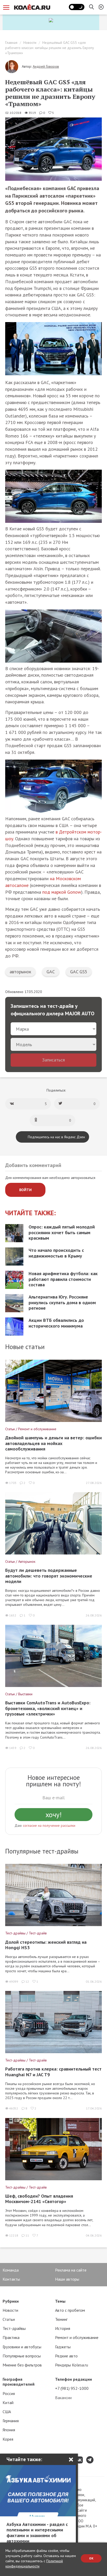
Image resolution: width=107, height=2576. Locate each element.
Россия (9, 2393)
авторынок (20, 972)
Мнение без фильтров (22, 2365)
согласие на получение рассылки (49, 1825)
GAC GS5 (79, 972)
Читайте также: (31, 1213)
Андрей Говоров (46, 66)
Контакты (11, 2279)
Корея (8, 2439)
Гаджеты (63, 2347)
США (7, 2412)
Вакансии (63, 2398)
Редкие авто (66, 2356)
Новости (30, 43)
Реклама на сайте (71, 2270)
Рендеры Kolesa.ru (72, 2365)
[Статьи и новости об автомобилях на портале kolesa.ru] (32, 7)
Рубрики (11, 2301)
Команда (11, 2270)
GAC (51, 972)
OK (91, 2558)
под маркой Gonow (62, 892)
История (63, 2328)
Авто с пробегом (70, 2310)
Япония (9, 2430)
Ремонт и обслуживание (77, 2337)
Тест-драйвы (14, 2328)
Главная (11, 43)
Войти (25, 1190)
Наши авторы (67, 2279)
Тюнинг (61, 2319)
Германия (11, 2421)
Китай (8, 2403)
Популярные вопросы (22, 2356)
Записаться (53, 1060)
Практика (11, 2337)
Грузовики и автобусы (22, 2347)
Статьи (9, 2319)
